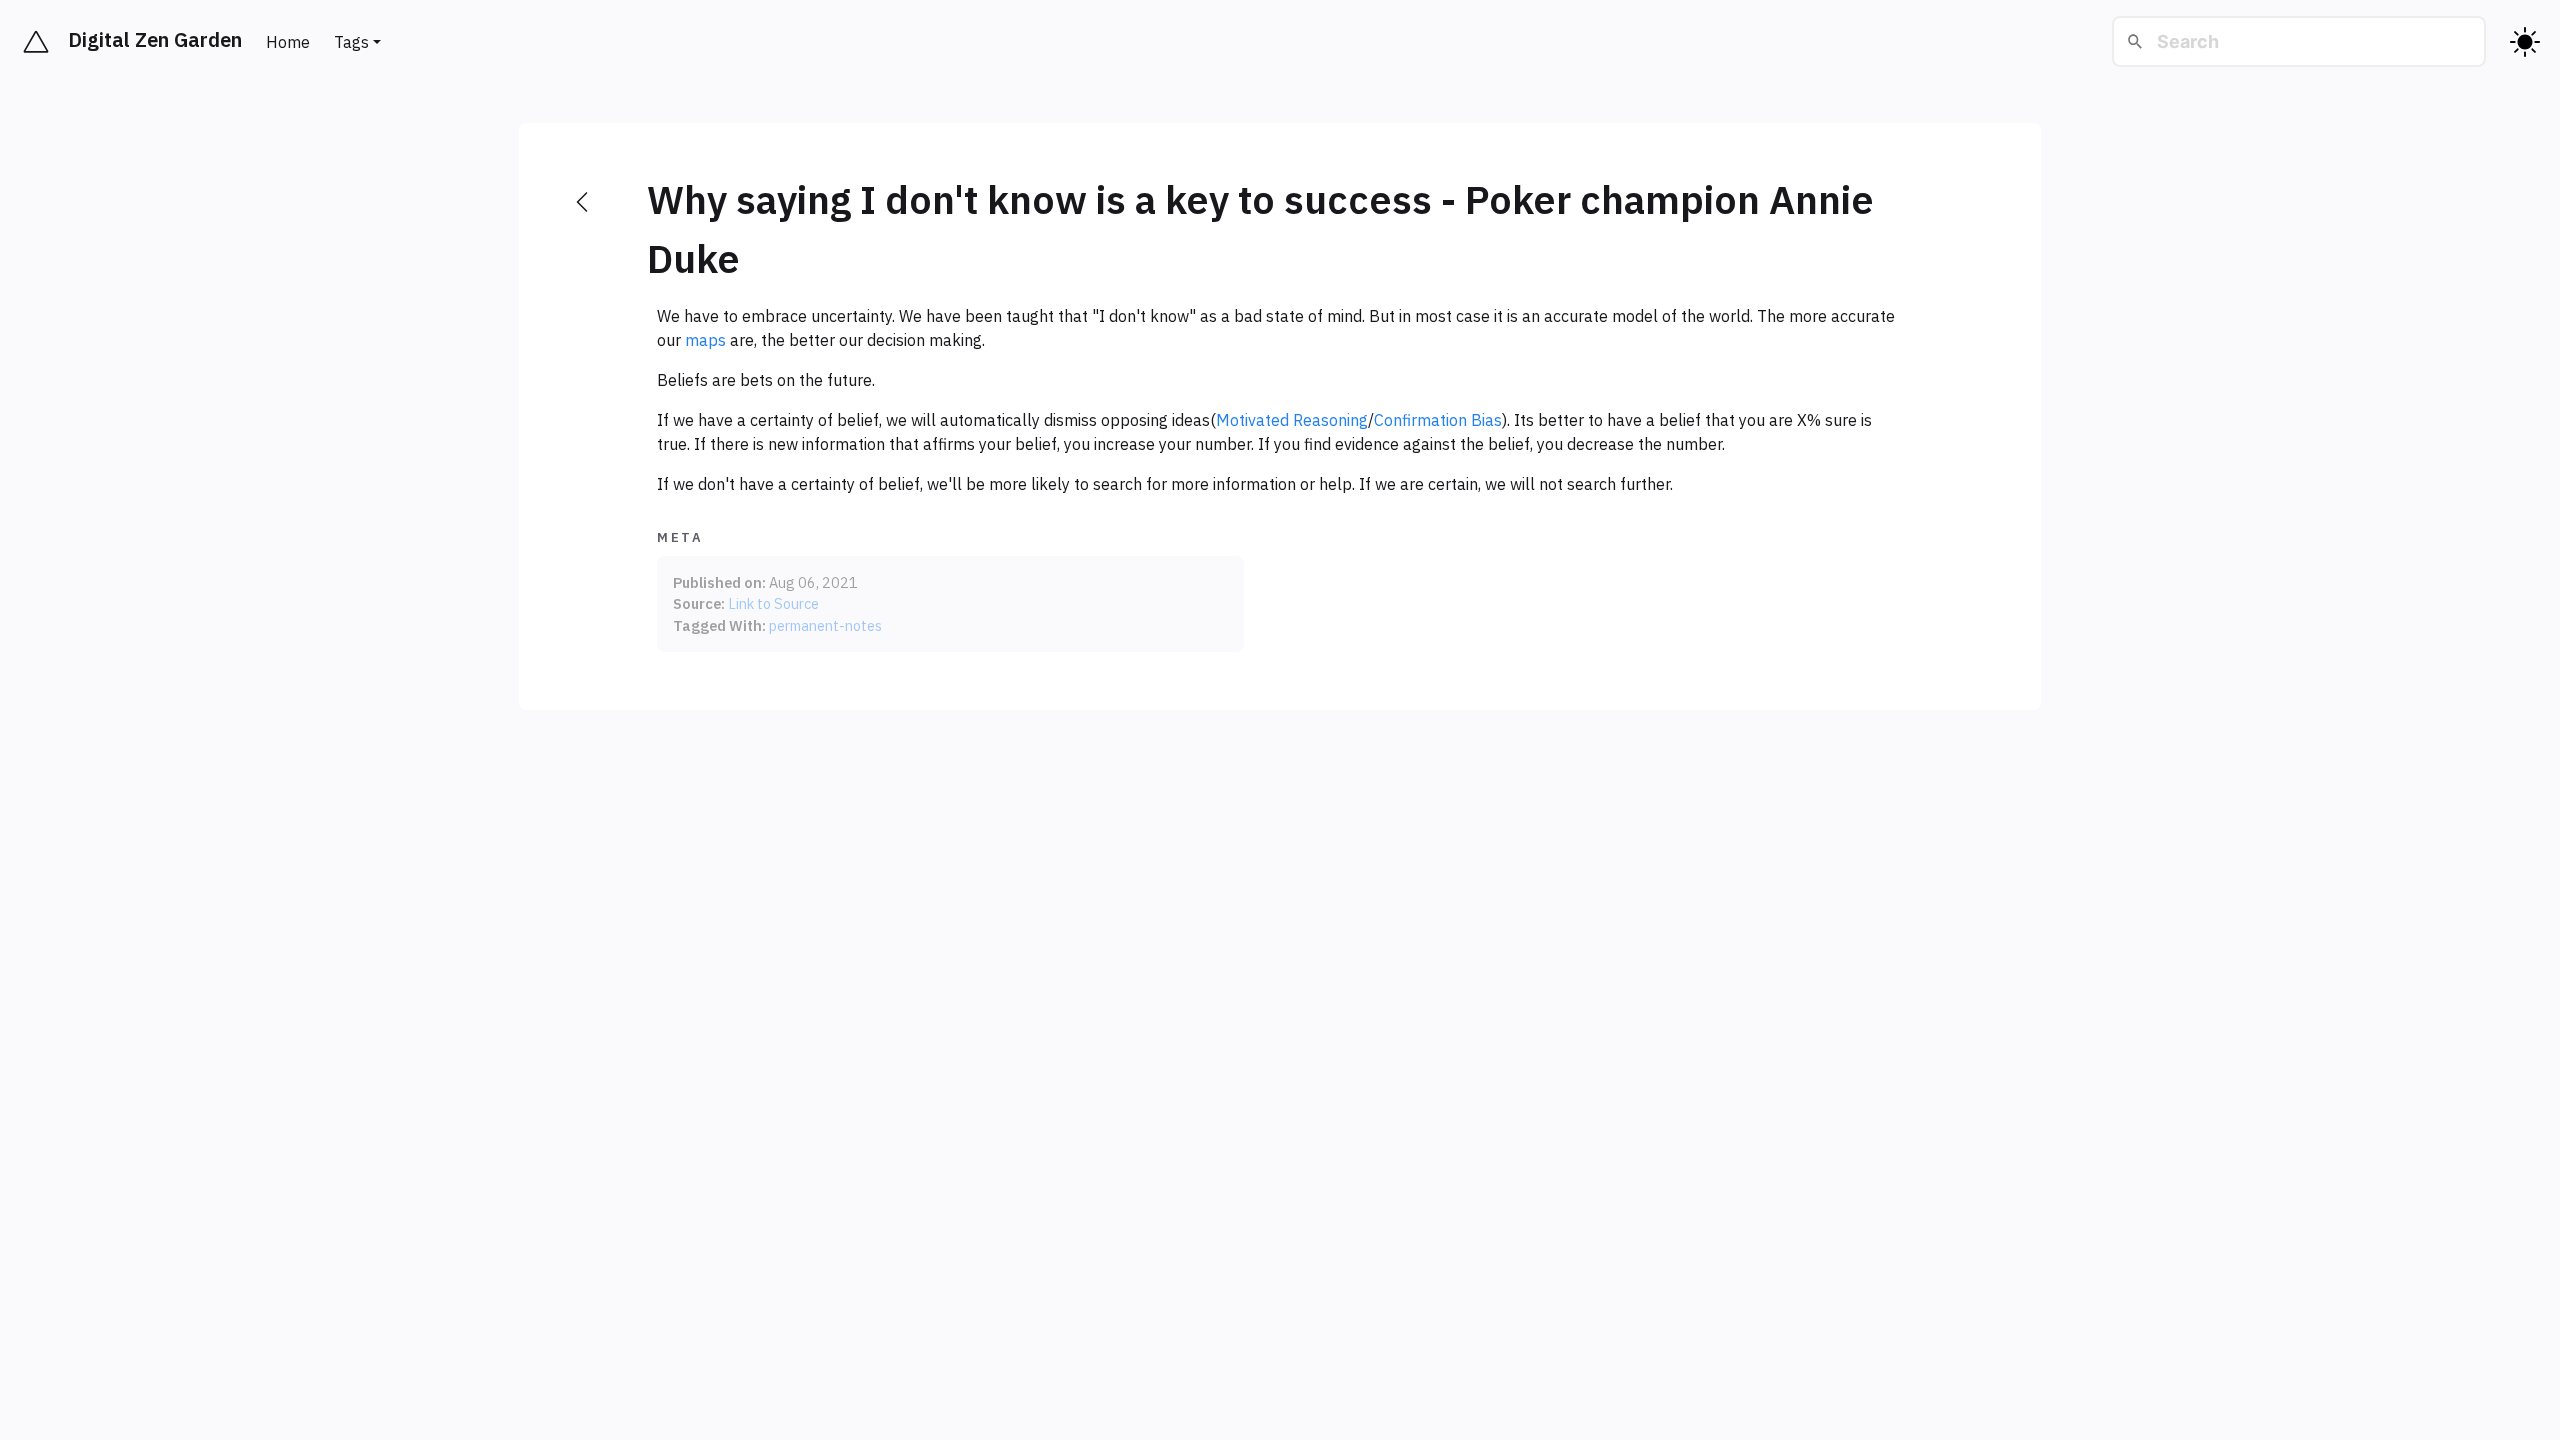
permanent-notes (825, 625)
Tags (351, 42)
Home (288, 42)
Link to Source (773, 603)
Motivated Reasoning (1292, 420)
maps (705, 340)
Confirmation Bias (1438, 420)
